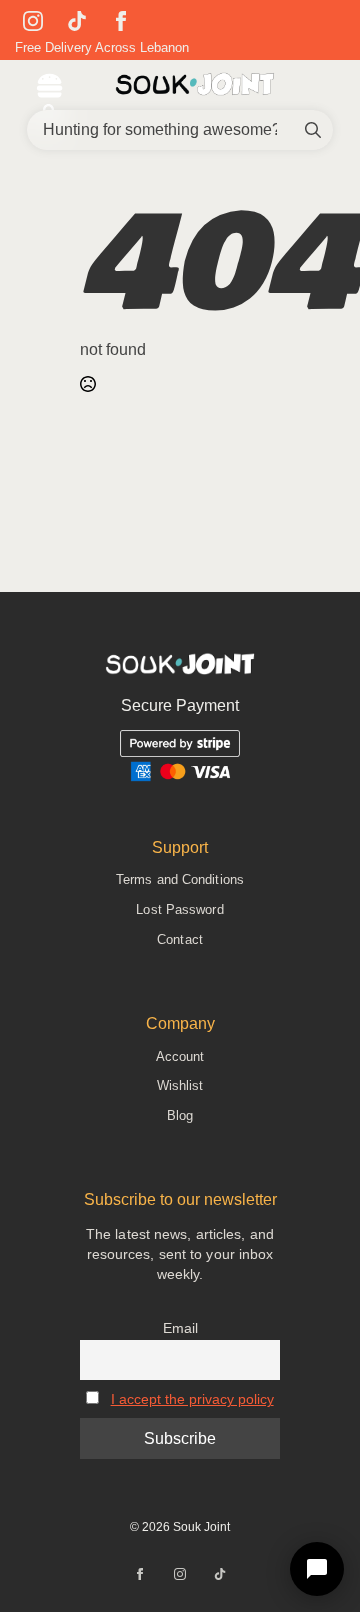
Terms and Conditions (180, 879)
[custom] (77, 21)
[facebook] (121, 21)
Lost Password (179, 909)
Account (180, 1056)
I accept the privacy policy (192, 1399)
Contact (180, 939)
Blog (180, 1115)
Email (180, 1328)
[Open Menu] (49, 88)
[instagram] (33, 21)
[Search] (313, 130)
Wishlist (180, 1085)
